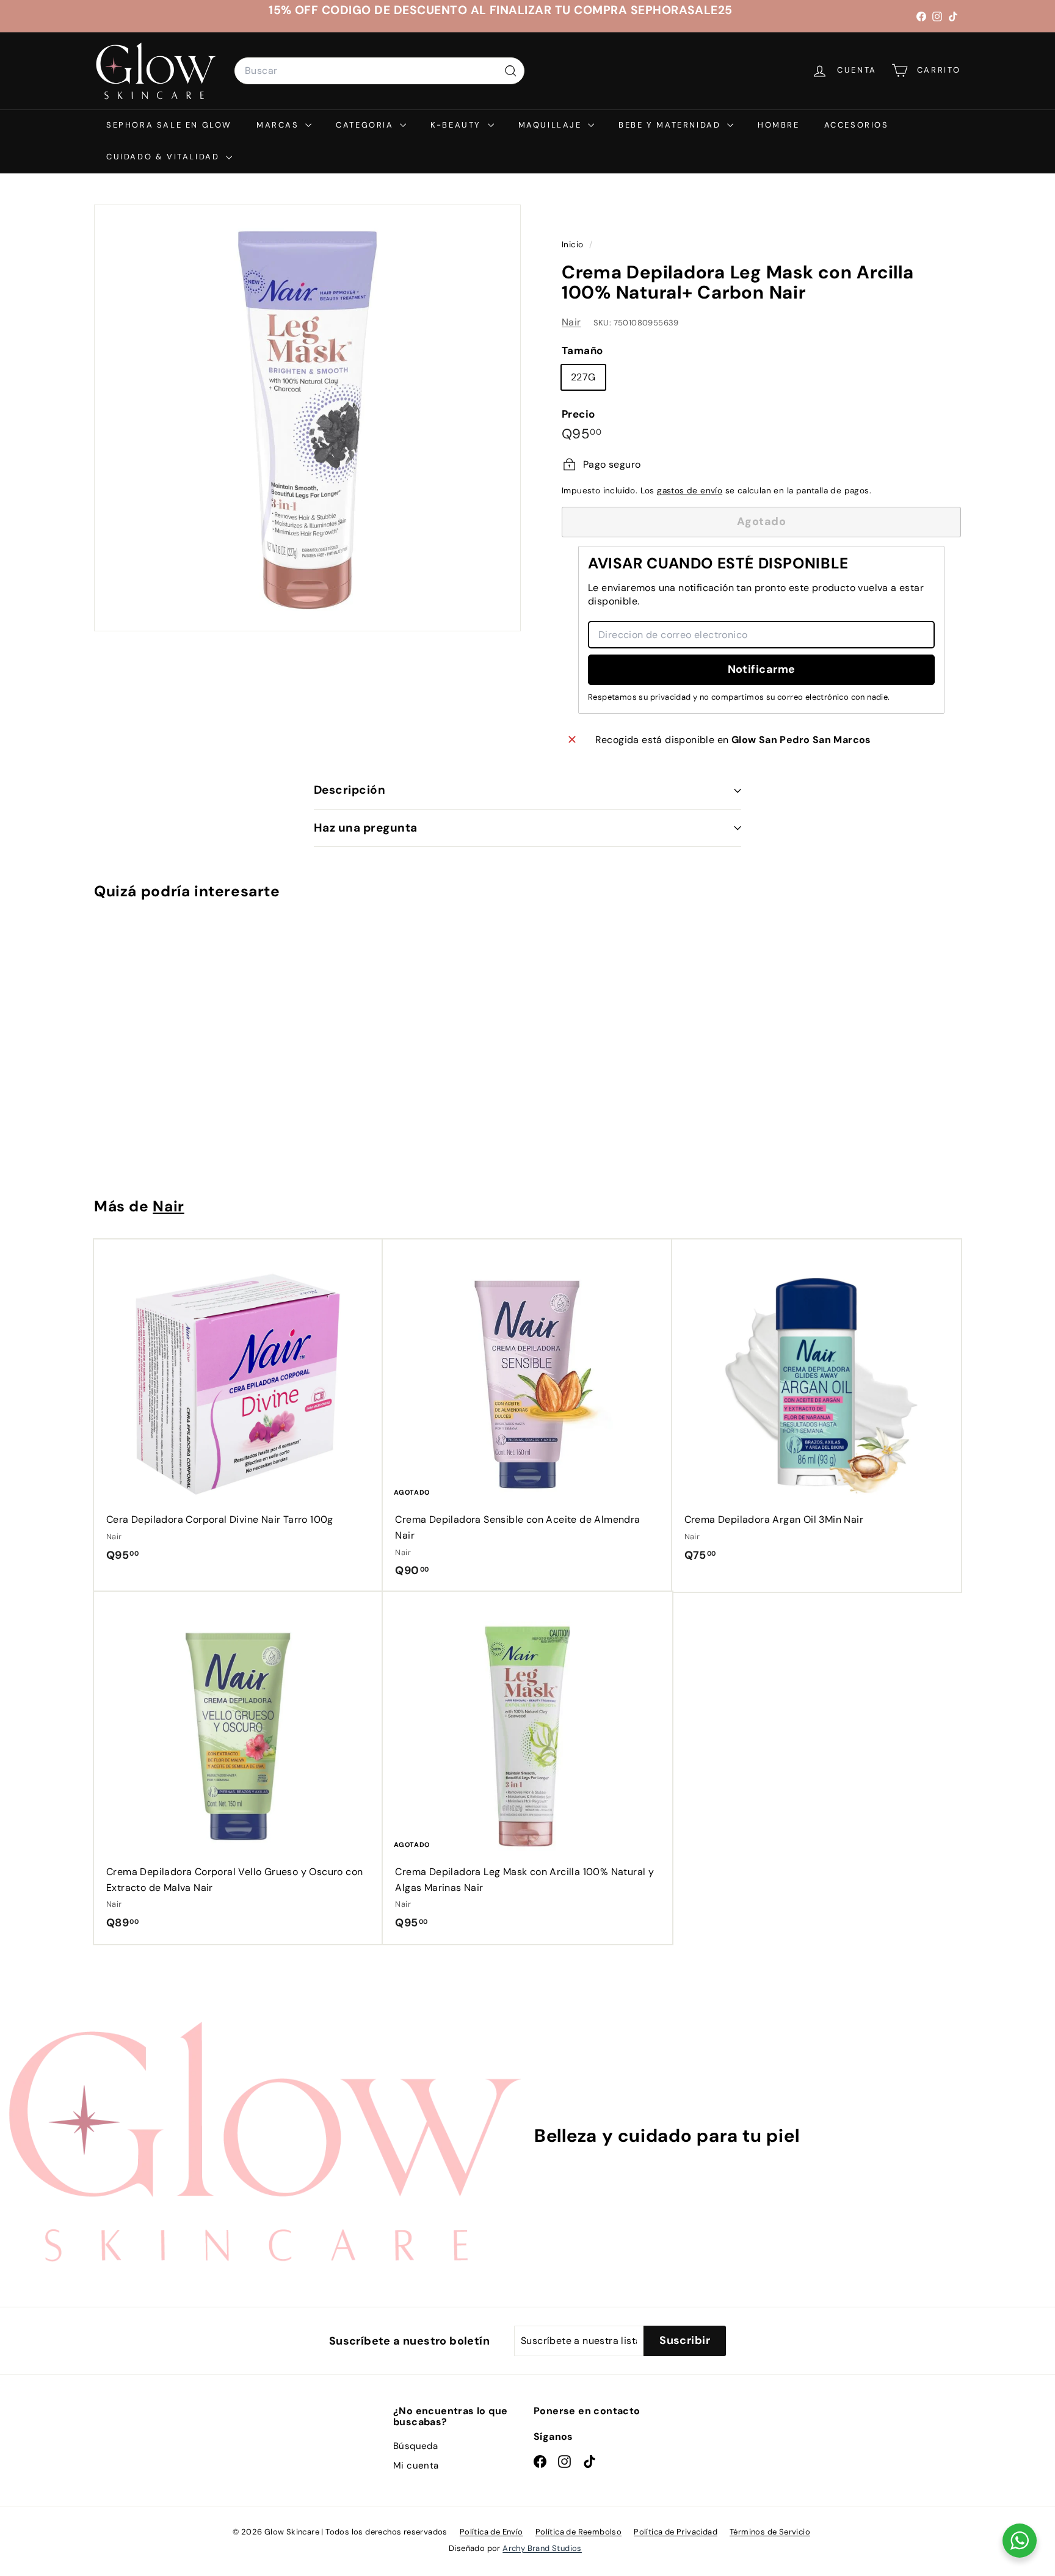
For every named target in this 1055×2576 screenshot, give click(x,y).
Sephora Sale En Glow (169, 125)
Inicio (574, 245)
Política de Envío (491, 2532)
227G (583, 377)
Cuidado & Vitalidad (165, 157)
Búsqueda (415, 2446)
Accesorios (857, 125)
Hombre (779, 125)
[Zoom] (307, 418)
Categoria (366, 125)
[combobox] (379, 71)
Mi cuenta (416, 2465)
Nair (571, 322)
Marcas (279, 125)
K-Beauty (457, 125)
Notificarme (762, 669)
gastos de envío (690, 491)
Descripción (350, 790)
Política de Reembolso (578, 2532)
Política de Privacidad (676, 2532)
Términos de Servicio (770, 2532)
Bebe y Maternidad (671, 125)
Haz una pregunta (366, 828)
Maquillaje (552, 125)
